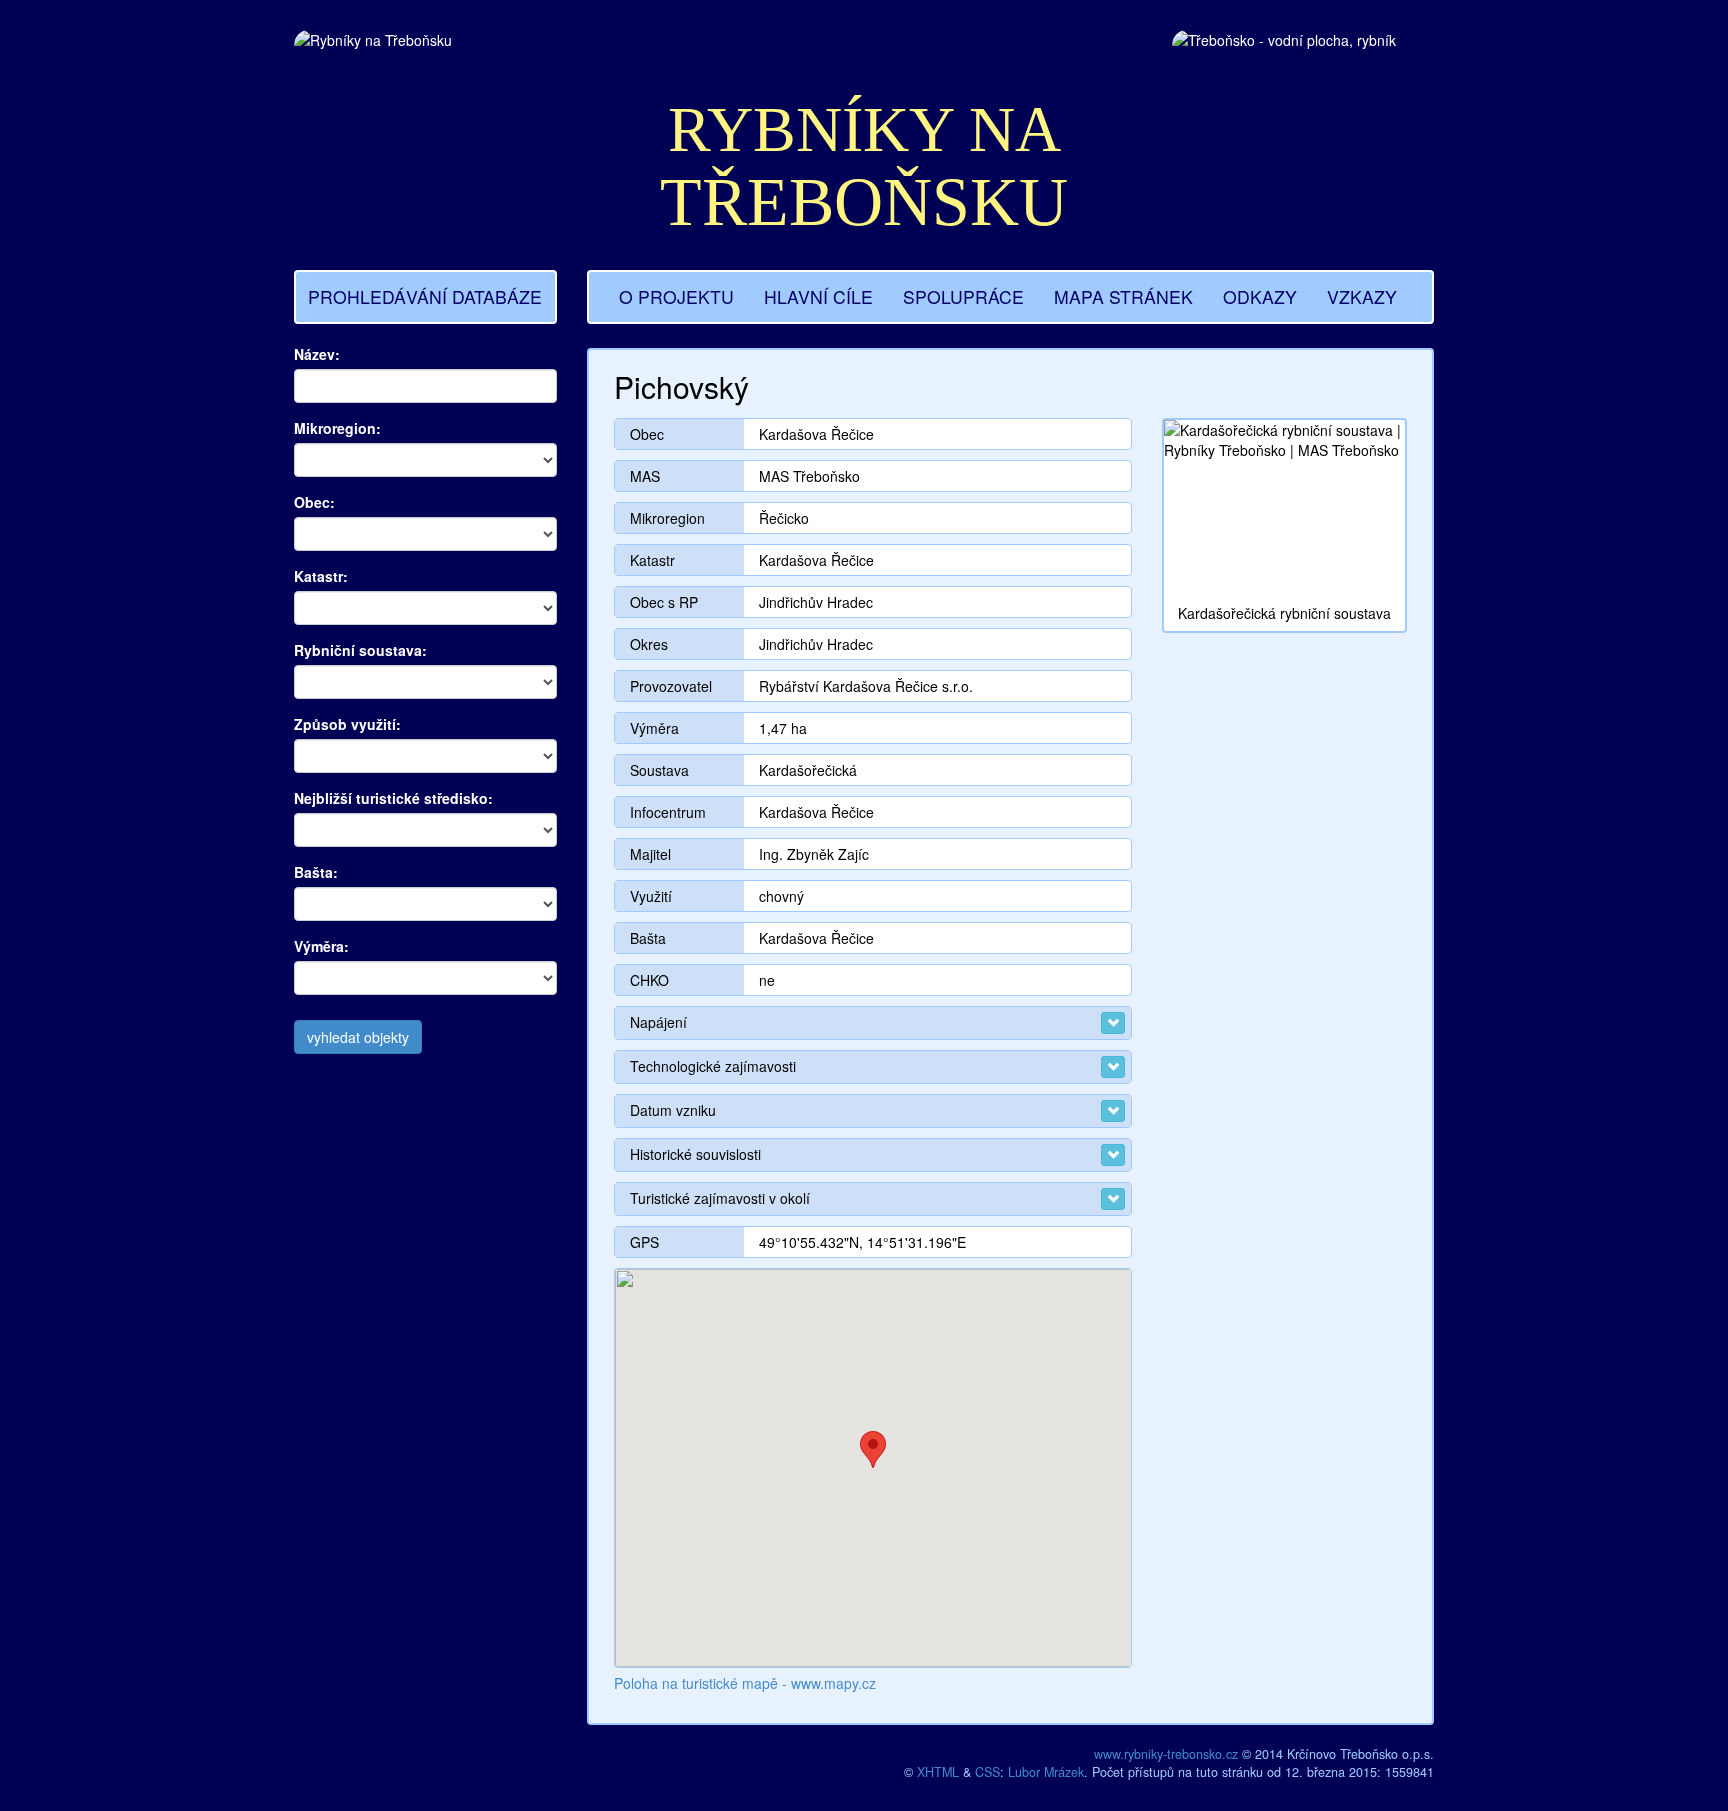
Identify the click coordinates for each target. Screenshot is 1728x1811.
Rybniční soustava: (360, 650)
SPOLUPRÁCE (963, 296)
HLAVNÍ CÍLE (818, 296)
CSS (987, 1772)
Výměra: (321, 946)
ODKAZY (1260, 296)
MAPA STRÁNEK (1123, 296)
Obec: (314, 502)
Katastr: (321, 576)
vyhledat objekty (358, 1037)
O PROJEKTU (676, 296)
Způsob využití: (347, 724)
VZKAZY (1362, 296)
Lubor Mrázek (1046, 1772)
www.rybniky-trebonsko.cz (1166, 1754)
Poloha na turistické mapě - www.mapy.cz (745, 1683)
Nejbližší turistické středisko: (393, 798)
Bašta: (316, 872)
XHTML (938, 1772)
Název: (317, 354)
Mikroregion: (337, 428)
